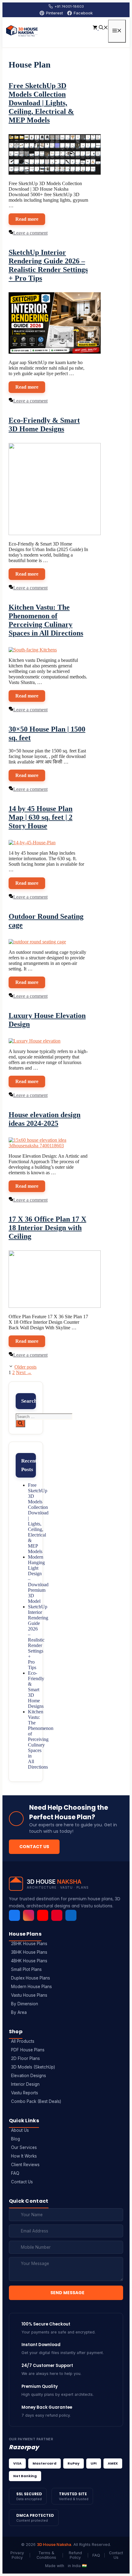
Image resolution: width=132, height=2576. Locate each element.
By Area (19, 2012)
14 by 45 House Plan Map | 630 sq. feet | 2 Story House (41, 817)
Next (24, 1372)
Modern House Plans (31, 1987)
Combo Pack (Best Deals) (36, 2101)
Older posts (25, 1367)
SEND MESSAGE (67, 2293)
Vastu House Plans (29, 1995)
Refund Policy (75, 2555)
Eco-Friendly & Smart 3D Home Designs (36, 1690)
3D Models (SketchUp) (33, 2067)
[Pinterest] (57, 1915)
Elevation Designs (29, 2076)
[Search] (20, 1424)
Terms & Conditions (46, 2555)
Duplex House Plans (31, 1978)
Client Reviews (25, 2165)
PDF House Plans (28, 2050)
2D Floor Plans (25, 2058)
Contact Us (22, 2182)
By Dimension (25, 2004)
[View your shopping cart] (96, 28)
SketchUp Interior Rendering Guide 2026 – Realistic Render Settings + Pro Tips (38, 1637)
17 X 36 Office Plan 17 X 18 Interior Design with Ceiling (47, 1228)
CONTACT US (34, 1847)
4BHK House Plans (29, 1961)
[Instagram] (29, 1915)
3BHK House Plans (29, 1952)
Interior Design (25, 2084)
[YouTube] (43, 1915)
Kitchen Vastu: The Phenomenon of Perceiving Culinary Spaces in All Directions (41, 1739)
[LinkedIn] (71, 1915)
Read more (27, 219)
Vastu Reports (25, 2093)
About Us (20, 2130)
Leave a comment (30, 233)
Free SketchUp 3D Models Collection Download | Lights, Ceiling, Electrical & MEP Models (41, 103)
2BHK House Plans (29, 1944)
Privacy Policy (17, 2555)
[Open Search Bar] (103, 28)
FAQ (15, 2173)
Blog (16, 2139)
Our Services (24, 2147)
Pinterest (54, 13)
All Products (23, 2041)
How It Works (24, 2156)
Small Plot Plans (26, 1969)
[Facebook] (14, 1915)
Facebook (83, 13)
